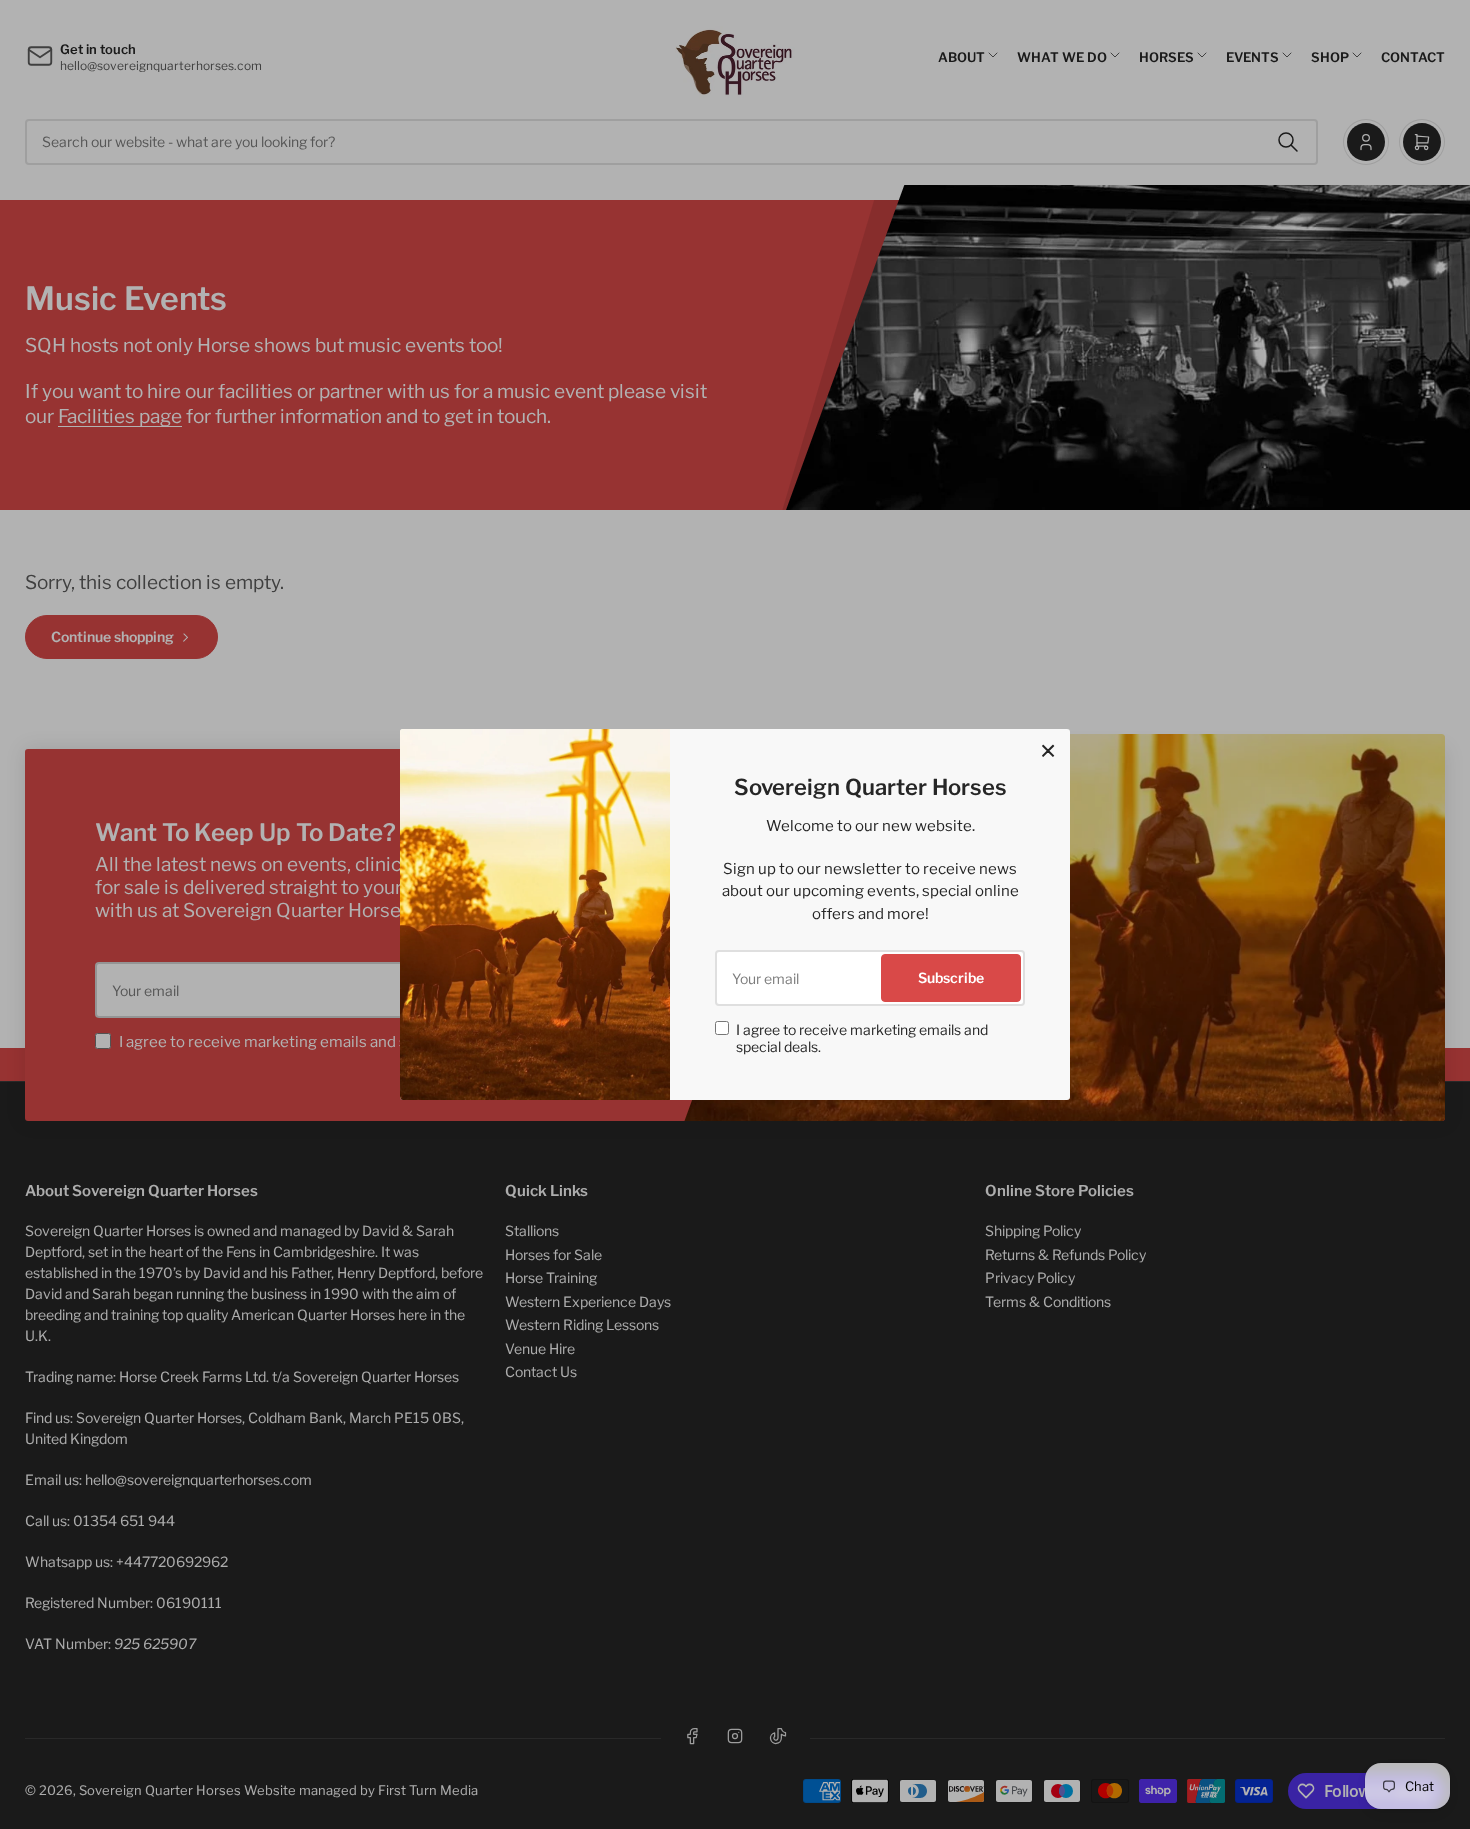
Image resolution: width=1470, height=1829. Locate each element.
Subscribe (951, 977)
